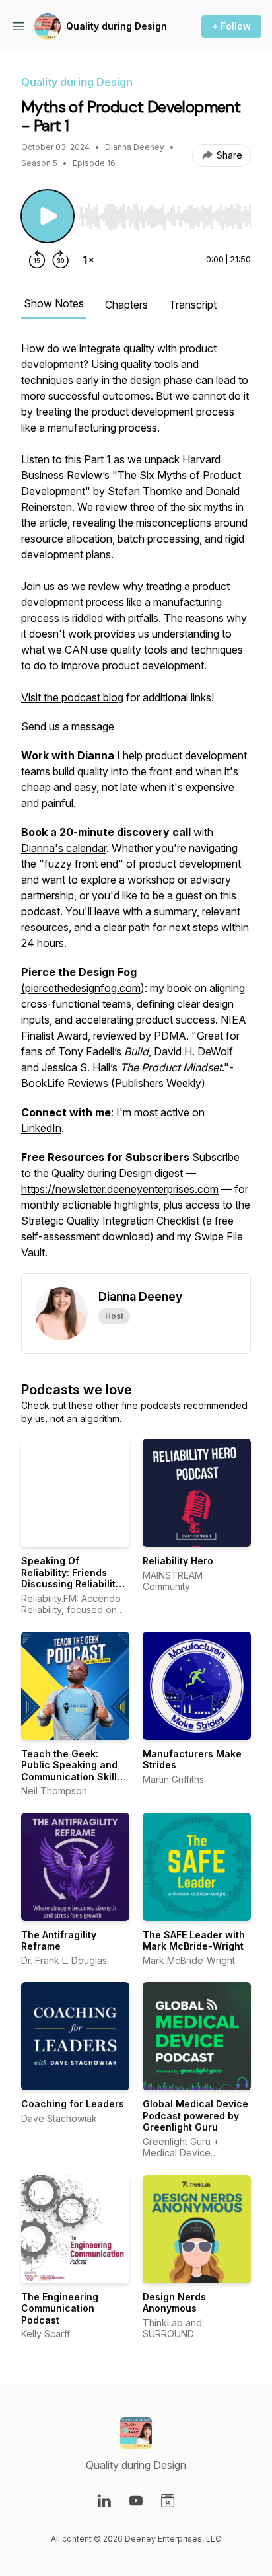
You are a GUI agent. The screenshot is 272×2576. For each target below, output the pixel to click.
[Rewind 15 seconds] (37, 260)
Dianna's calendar (64, 848)
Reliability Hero (178, 1561)
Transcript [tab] (193, 305)
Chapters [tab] (126, 305)
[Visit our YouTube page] (136, 2501)
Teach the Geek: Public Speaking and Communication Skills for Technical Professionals (72, 1777)
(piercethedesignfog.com (81, 988)
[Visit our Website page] (168, 2501)
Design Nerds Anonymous (174, 2303)
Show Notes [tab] (54, 303)
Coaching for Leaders (73, 2104)
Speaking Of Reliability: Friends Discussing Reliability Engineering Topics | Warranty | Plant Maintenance (71, 1590)
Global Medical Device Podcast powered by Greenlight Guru (195, 2115)
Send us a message (68, 726)
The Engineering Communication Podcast (60, 2308)
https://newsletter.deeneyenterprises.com (120, 1189)
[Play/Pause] (48, 216)
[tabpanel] (136, 807)
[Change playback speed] (88, 260)
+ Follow (231, 26)
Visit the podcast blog (72, 697)
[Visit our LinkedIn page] (104, 2501)
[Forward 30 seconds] (61, 260)
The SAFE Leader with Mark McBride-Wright (194, 1941)
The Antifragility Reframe (59, 1941)
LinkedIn (41, 1128)
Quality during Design (117, 26)
